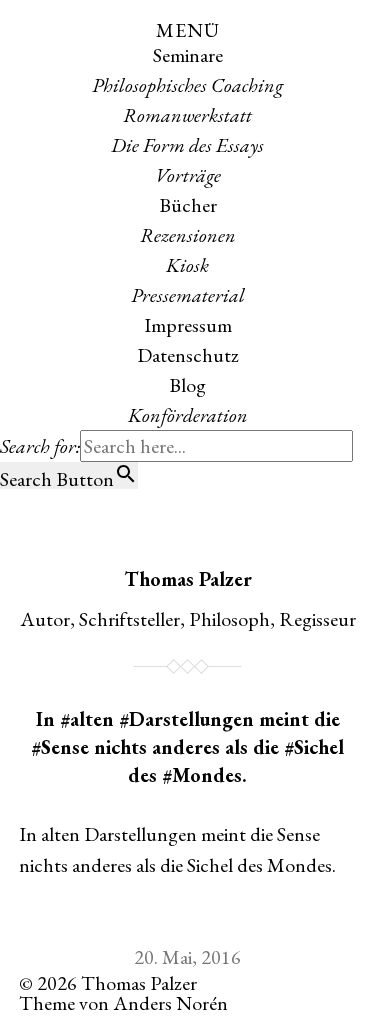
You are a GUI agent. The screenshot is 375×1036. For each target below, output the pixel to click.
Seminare (188, 55)
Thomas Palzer (188, 579)
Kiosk (187, 265)
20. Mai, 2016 (187, 957)
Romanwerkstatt (187, 115)
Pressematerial (188, 295)
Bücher (188, 205)
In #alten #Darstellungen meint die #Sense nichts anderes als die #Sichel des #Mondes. (187, 747)
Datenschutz (188, 355)
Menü (188, 30)
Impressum (188, 325)
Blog (187, 385)
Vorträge (188, 175)
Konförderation (188, 415)
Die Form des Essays (187, 145)
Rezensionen (188, 235)
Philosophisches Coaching (187, 85)
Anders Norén (170, 1003)
